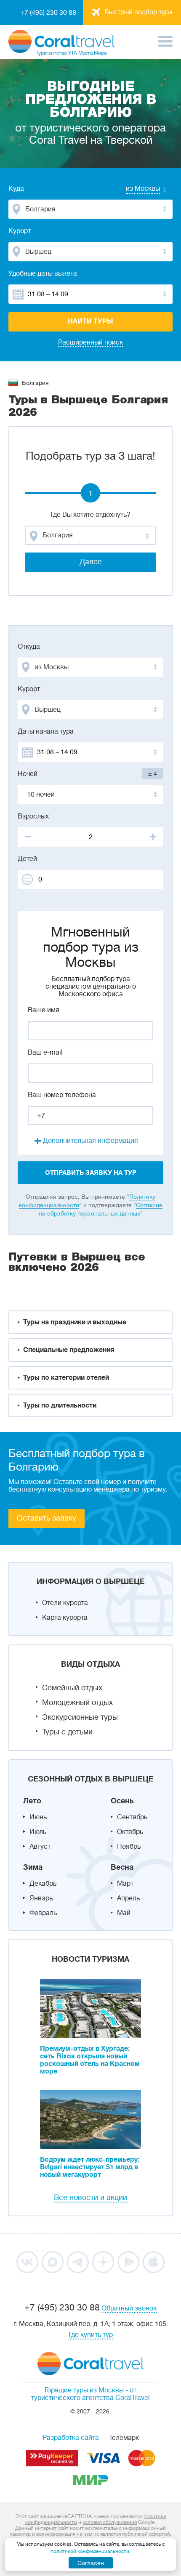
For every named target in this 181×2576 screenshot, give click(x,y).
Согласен (91, 2563)
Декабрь (43, 1884)
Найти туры (90, 321)
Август (40, 1847)
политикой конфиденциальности (90, 2551)
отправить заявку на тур (91, 1173)
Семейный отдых (72, 1688)
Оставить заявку (47, 1518)
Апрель (128, 1898)
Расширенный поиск (90, 342)
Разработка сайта (71, 2438)
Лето (32, 1801)
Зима (33, 1867)
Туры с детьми (67, 1732)
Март (125, 1884)
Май (124, 1913)
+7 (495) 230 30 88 (48, 13)
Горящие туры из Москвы (84, 2390)
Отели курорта (65, 1603)
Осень (122, 1801)
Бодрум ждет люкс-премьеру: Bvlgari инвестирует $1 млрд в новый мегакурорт (90, 2167)
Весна (122, 1867)
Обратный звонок (129, 2308)
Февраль (43, 1913)
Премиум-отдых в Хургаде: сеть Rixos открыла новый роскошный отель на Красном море (90, 2060)
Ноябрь (129, 1847)
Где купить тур (91, 2335)
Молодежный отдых (77, 1702)
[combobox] (135, 189)
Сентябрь (132, 1817)
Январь (41, 1898)
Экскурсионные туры (80, 1717)
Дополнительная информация (90, 1141)
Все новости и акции (90, 2197)
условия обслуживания (110, 2522)
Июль (38, 1832)
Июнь (38, 1817)
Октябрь (130, 1832)
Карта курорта (65, 1618)
